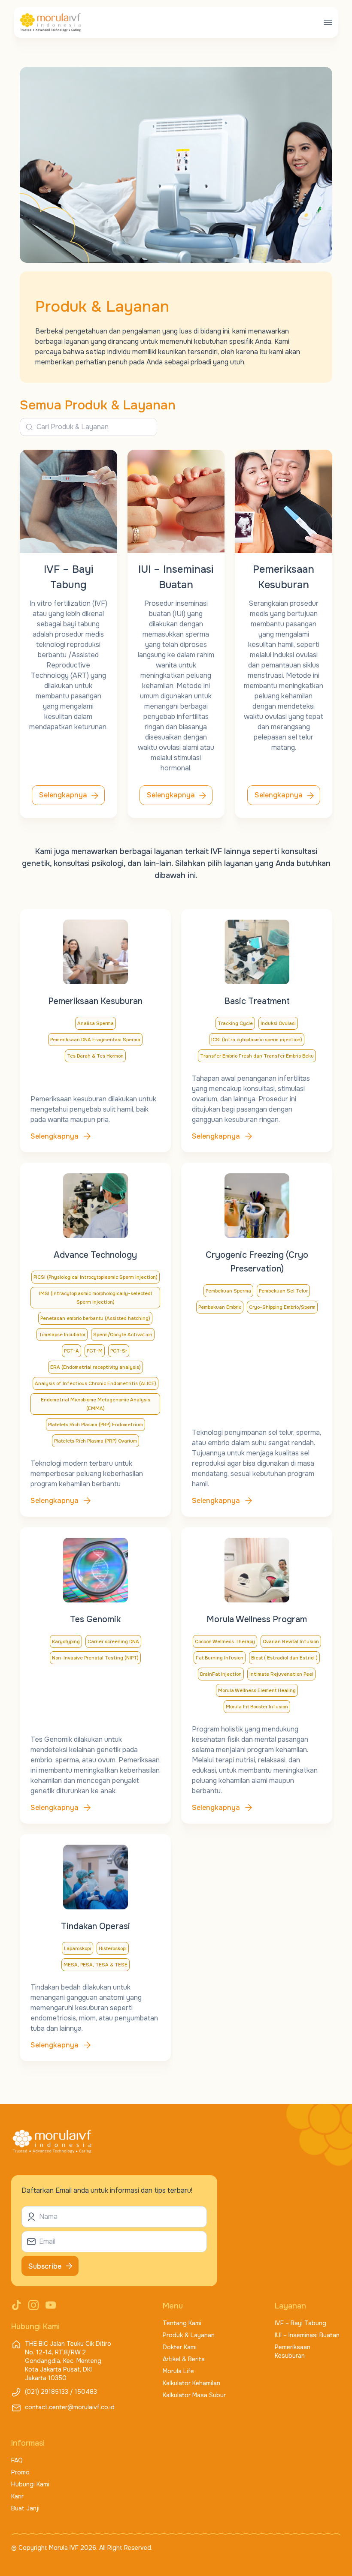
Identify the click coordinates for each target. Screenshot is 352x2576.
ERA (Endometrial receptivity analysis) (96, 1367)
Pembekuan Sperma (228, 1291)
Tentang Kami (182, 2323)
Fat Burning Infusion (220, 1658)
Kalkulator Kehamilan (191, 2383)
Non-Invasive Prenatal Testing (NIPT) (95, 1658)
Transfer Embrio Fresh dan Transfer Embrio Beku (257, 1056)
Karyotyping (66, 1641)
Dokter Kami (180, 2347)
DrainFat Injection (221, 1674)
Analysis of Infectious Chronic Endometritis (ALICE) (96, 1383)
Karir (17, 2496)
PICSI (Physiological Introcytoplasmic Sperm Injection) (96, 1277)
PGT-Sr (119, 1351)
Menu (173, 2306)
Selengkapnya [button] (63, 795)
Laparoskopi (77, 1948)
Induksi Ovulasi (278, 1023)
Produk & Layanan (189, 2335)
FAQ (17, 2460)
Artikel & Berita (184, 2359)
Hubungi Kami (30, 2484)
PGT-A (71, 1351)
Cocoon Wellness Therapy (225, 1641)
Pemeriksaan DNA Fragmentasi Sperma (95, 1040)
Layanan (290, 2306)
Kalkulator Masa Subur (194, 2395)
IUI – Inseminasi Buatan (307, 2335)
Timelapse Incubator (62, 1335)
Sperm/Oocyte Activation (123, 1335)
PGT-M (95, 1351)
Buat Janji (25, 2508)
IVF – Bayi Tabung (300, 2323)
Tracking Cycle (235, 1023)
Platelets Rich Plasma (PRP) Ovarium (96, 1441)
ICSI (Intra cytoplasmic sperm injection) (257, 1040)
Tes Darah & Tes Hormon (95, 1056)
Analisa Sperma (96, 1023)
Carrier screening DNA (113, 1641)
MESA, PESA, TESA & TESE (96, 1965)
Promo (20, 2472)
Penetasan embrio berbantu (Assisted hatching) (95, 1318)
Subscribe (45, 2266)
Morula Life (178, 2371)
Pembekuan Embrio (220, 1307)
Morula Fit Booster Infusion (257, 1707)
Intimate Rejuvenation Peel (281, 1674)
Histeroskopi (113, 1948)
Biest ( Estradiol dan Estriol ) (284, 1658)
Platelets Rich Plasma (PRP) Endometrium (96, 1425)
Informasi (28, 2443)
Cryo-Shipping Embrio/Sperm (282, 1307)
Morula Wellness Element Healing (257, 1690)
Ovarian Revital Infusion (291, 1641)
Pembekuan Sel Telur (283, 1291)
